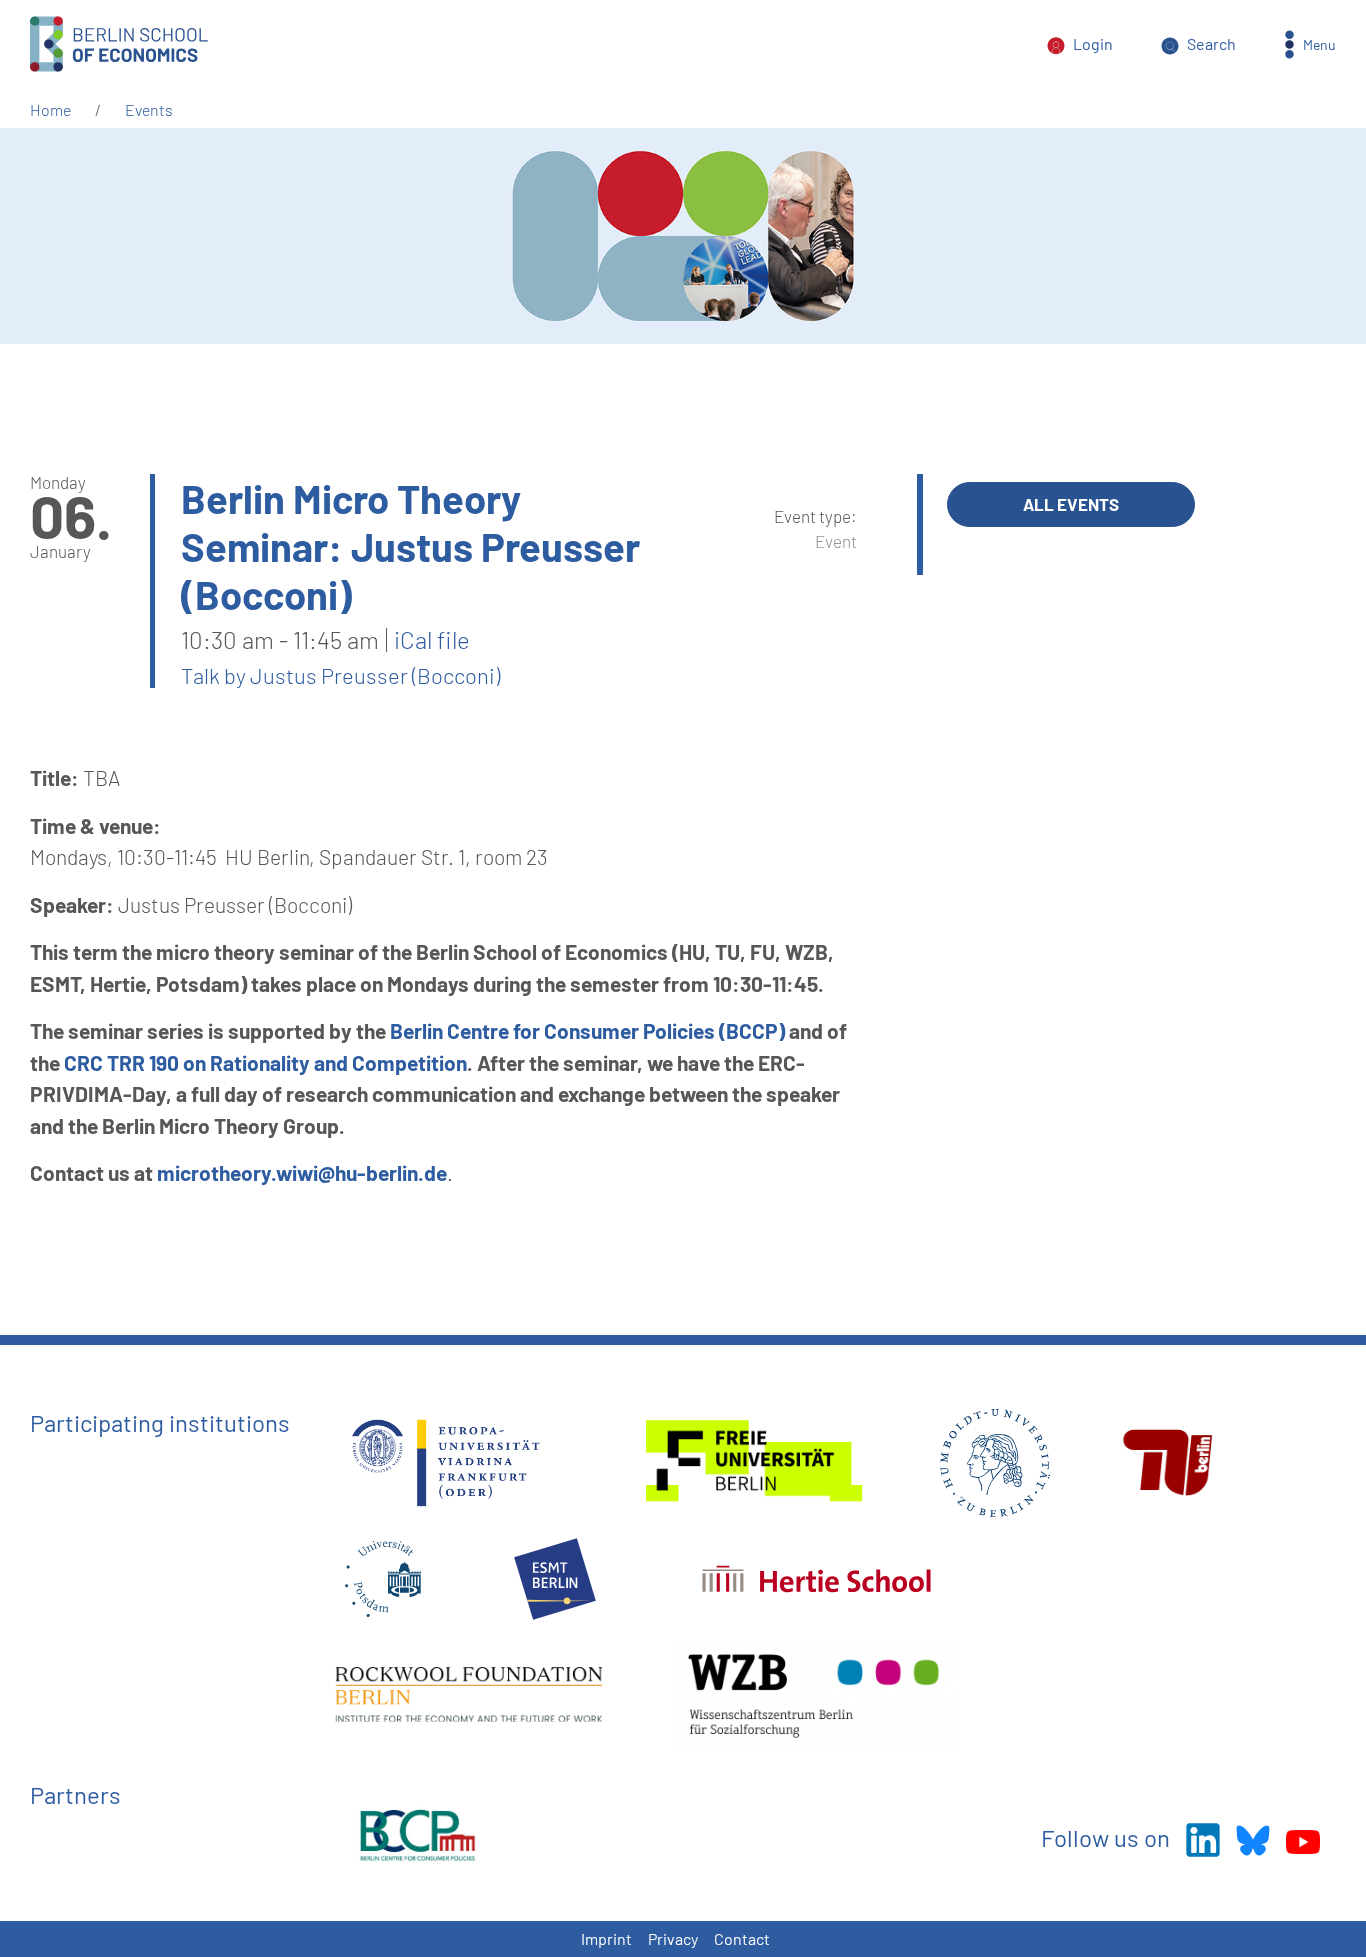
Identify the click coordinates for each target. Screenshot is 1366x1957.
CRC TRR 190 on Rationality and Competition (265, 1062)
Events (149, 109)
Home (50, 109)
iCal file (432, 640)
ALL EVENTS (1071, 504)
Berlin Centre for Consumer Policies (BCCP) (587, 1030)
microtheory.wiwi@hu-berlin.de (302, 1172)
